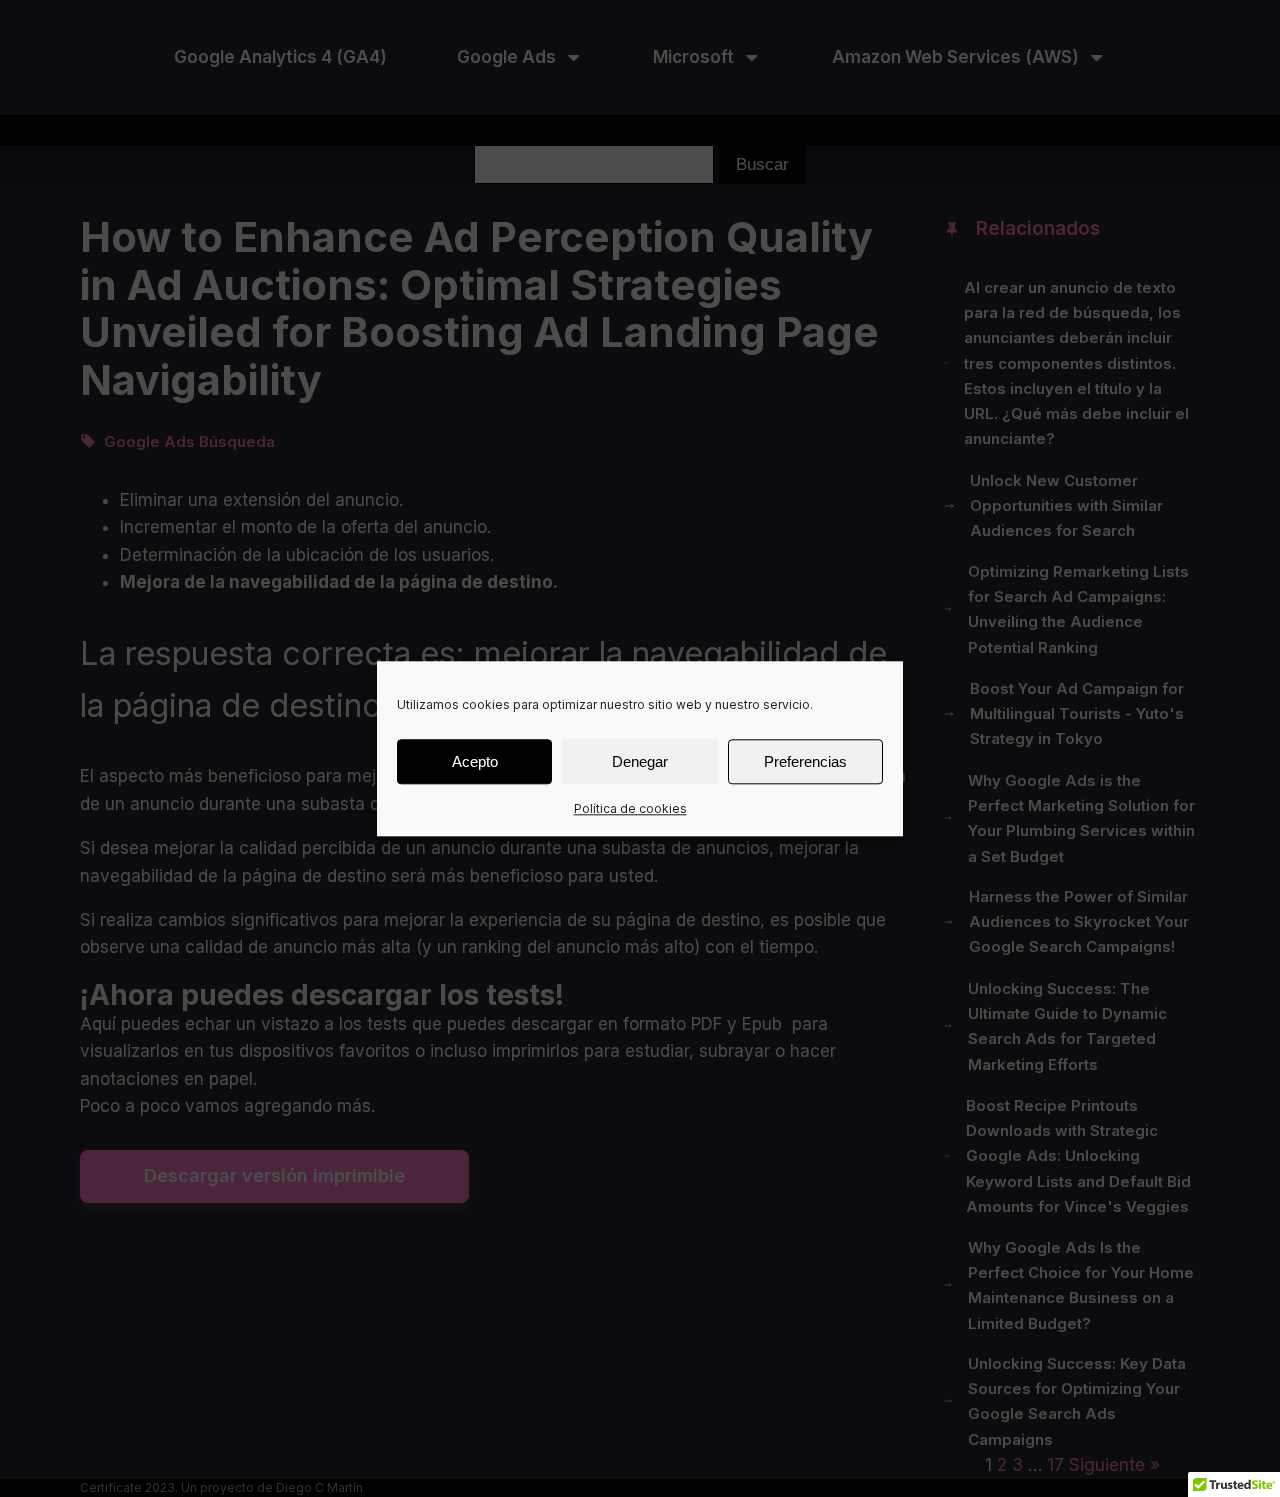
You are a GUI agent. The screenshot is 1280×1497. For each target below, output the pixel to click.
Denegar (640, 760)
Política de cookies (630, 808)
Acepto (475, 760)
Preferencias (805, 760)
